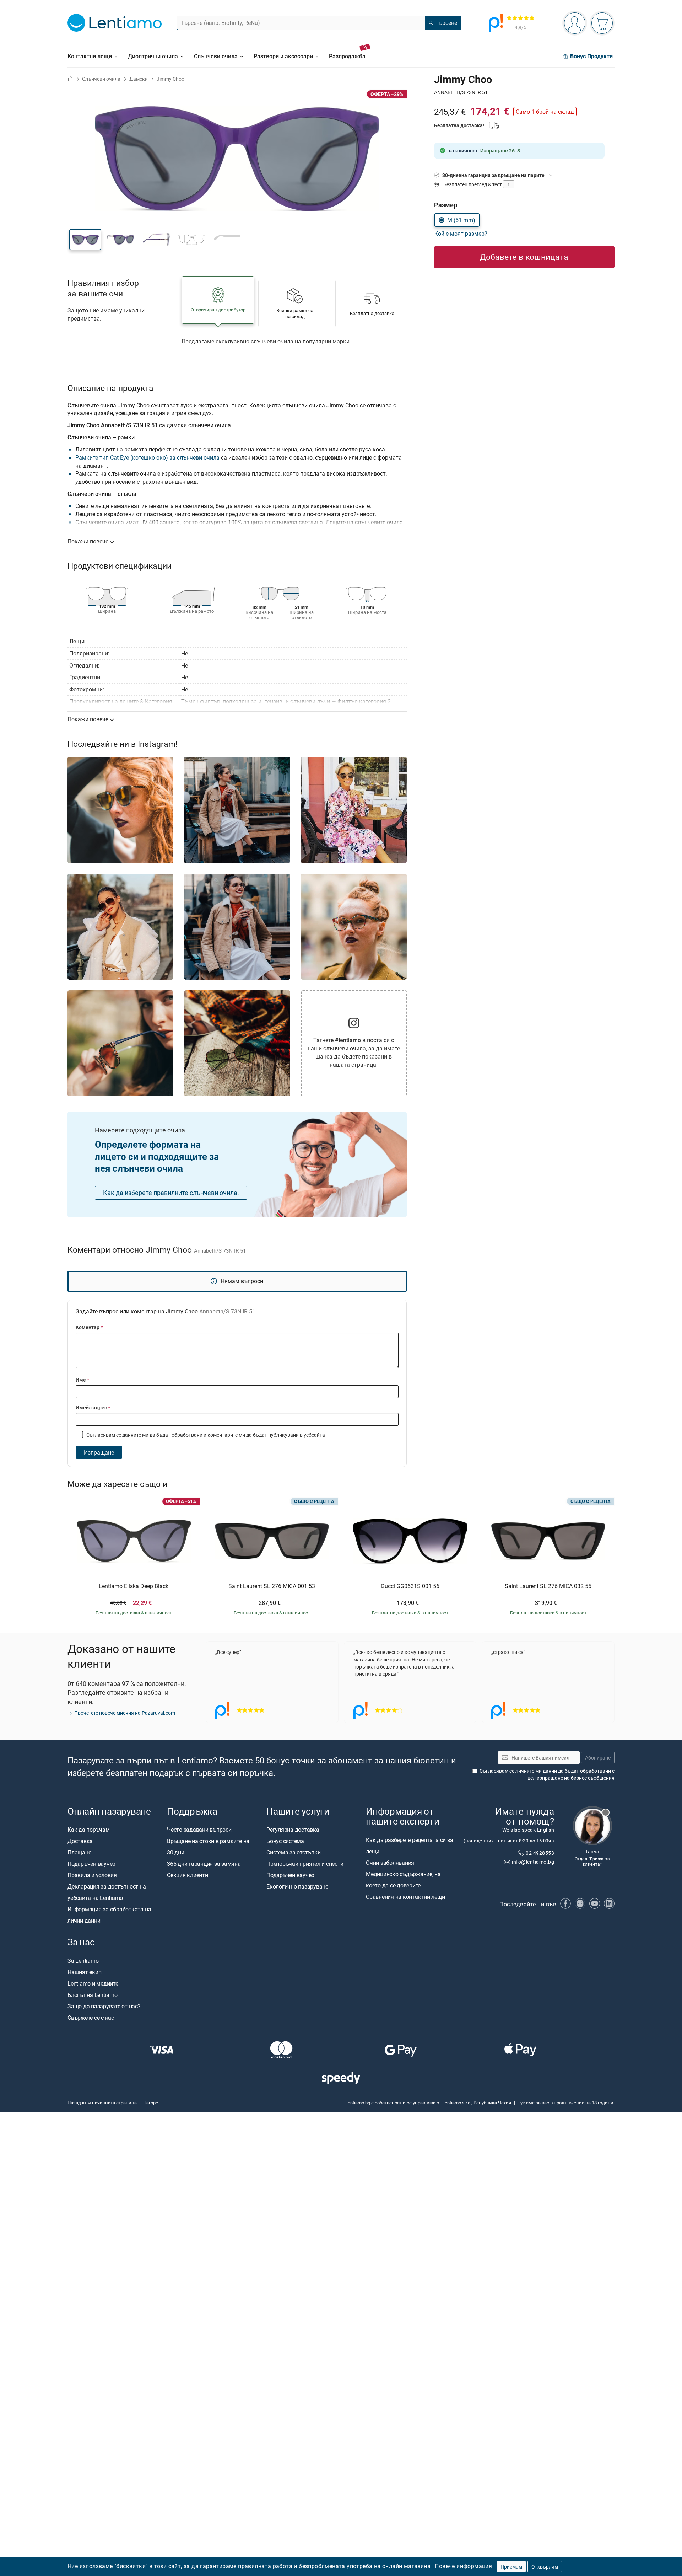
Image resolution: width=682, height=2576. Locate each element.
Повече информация (463, 2566)
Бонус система (285, 1841)
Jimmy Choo (170, 79)
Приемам (511, 2567)
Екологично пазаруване (297, 1887)
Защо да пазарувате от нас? (104, 2006)
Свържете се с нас (91, 2018)
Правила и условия (92, 1875)
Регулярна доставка (293, 1830)
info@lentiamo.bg (533, 1862)
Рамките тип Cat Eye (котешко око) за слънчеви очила (147, 457)
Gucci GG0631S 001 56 (410, 1586)
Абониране (598, 1758)
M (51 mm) (461, 220)
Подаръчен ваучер (91, 1864)
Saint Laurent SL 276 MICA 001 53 (272, 1586)
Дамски (139, 79)
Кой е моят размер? (461, 234)
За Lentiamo (83, 1961)
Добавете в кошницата (524, 257)
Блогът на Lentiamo (93, 1995)
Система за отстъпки (293, 1853)
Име (82, 1380)
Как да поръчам (89, 1830)
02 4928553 (540, 1853)
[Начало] (70, 79)
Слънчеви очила (101, 79)
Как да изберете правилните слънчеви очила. (171, 1193)
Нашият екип (84, 1972)
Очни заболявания (390, 1863)
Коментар (89, 1327)
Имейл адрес (93, 1407)
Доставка (80, 1841)
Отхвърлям (545, 2567)
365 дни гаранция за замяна (204, 1864)
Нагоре (151, 2103)
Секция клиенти (188, 1875)
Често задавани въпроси (199, 1830)
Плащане (79, 1853)
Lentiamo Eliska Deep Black (134, 1586)
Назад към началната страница (102, 2103)
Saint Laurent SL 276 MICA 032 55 (548, 1586)
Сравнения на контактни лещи (405, 1897)
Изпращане (99, 1452)
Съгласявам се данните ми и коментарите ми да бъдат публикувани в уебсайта (205, 1435)
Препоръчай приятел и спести (305, 1864)
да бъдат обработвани (176, 1435)
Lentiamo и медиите (93, 1983)
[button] (85, 240)
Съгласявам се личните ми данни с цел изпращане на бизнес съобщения (547, 1775)
